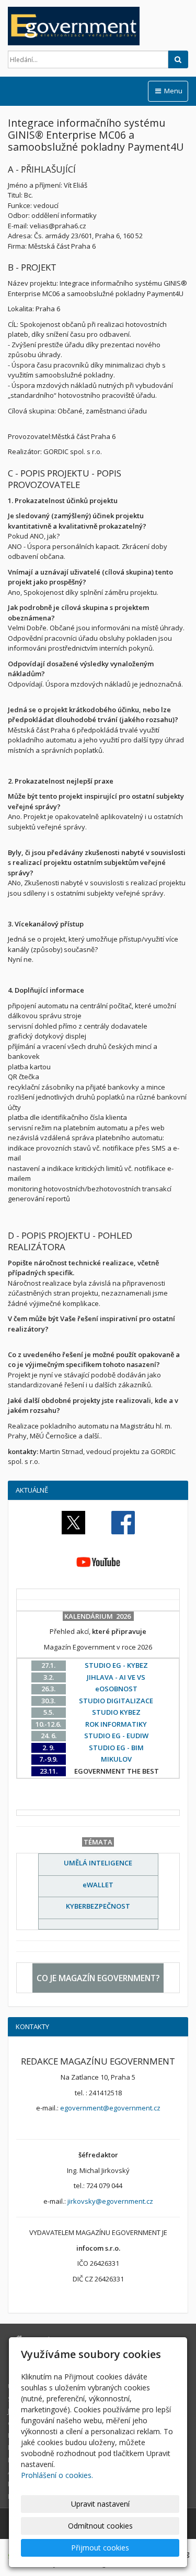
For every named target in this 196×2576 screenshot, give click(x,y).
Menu (172, 91)
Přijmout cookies (100, 2548)
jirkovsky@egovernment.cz (110, 2201)
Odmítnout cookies (100, 2526)
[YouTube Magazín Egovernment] (98, 1561)
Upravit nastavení (100, 2504)
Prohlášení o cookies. (57, 2475)
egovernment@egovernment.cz (110, 2108)
